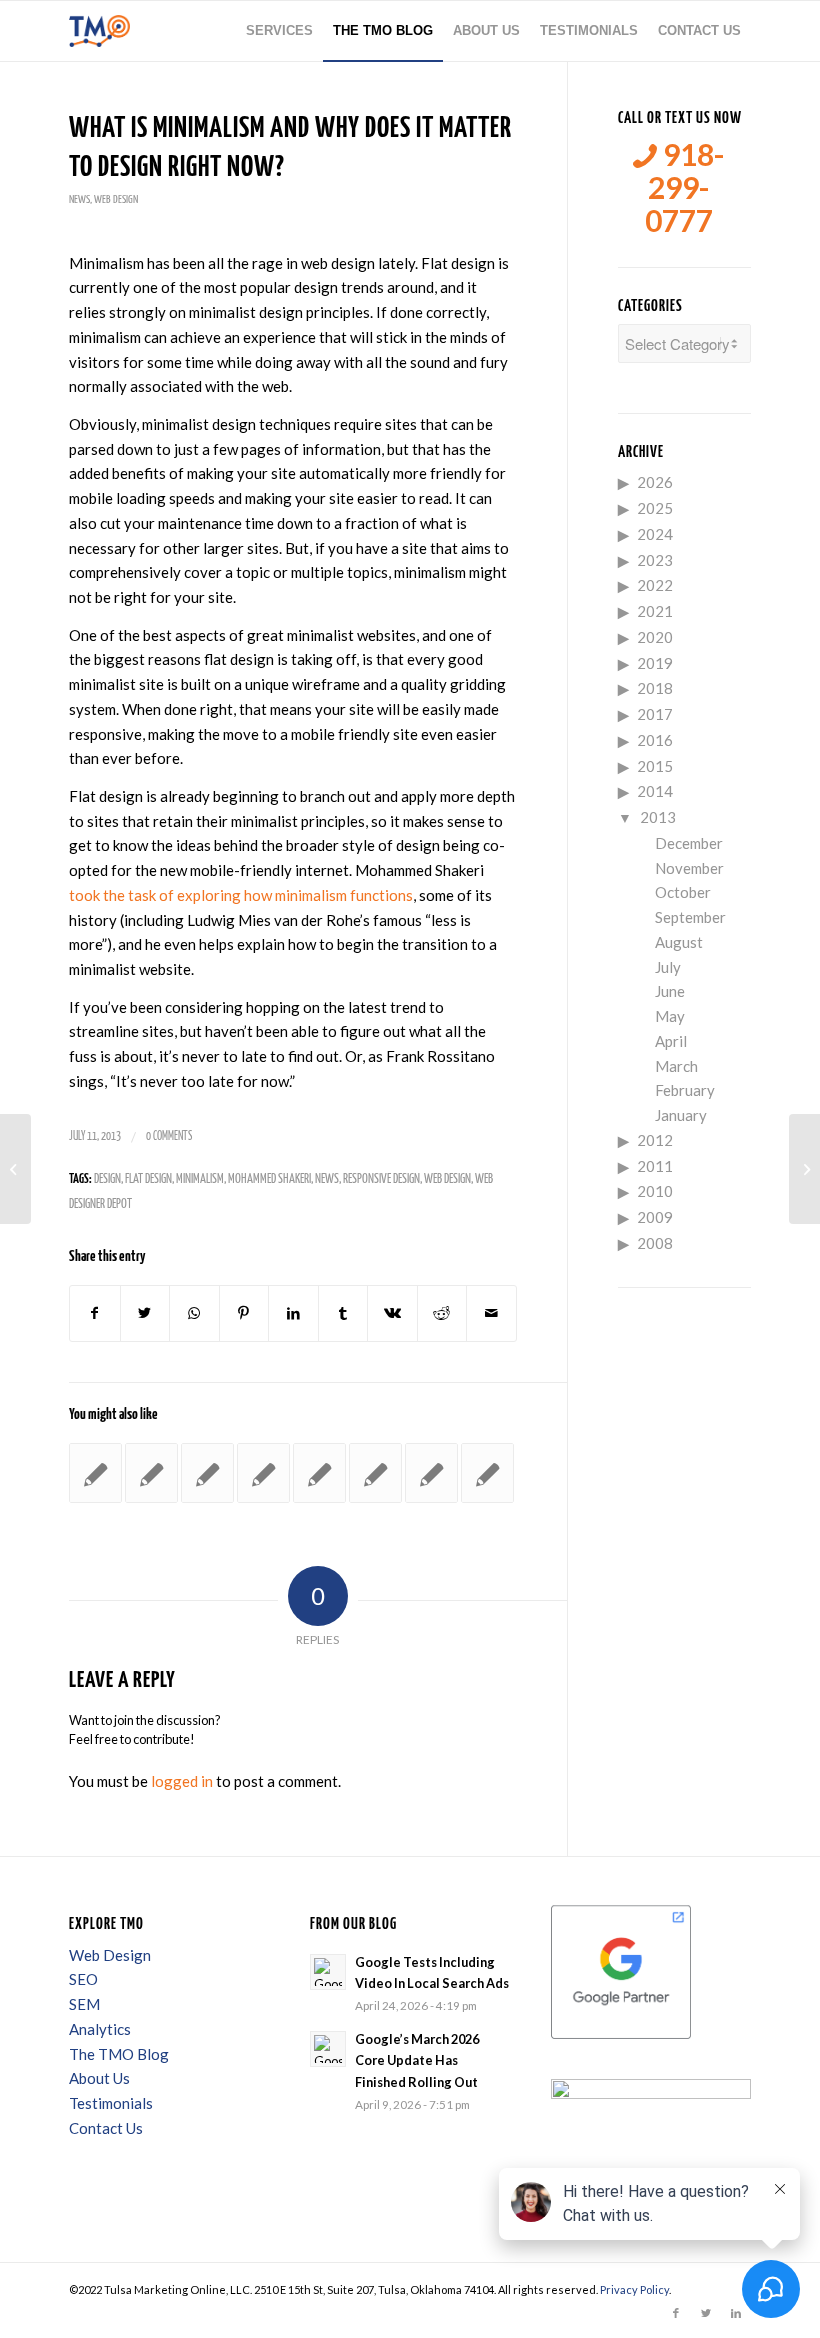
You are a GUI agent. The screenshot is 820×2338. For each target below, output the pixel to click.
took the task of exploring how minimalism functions (241, 895)
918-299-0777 (685, 187)
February (685, 1090)
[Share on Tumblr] (343, 1313)
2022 (655, 585)
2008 (655, 1243)
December (689, 843)
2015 (655, 766)
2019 (655, 663)
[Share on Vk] (392, 1313)
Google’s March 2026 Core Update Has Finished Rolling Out (417, 2060)
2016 (655, 740)
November (689, 868)
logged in (182, 1781)
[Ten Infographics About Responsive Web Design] (151, 1473)
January (681, 1115)
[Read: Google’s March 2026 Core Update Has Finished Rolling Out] (328, 2049)
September (690, 917)
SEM (84, 2004)
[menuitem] (279, 31)
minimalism (200, 1179)
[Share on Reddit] (442, 1313)
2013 (658, 817)
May (670, 1016)
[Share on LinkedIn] (293, 1313)
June (670, 991)
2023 (655, 560)
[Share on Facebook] (95, 1313)
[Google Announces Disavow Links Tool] (375, 1473)
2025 (655, 508)
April (671, 1041)
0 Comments (169, 1136)
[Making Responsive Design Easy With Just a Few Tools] (95, 1473)
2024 (655, 534)
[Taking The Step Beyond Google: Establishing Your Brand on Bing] (15, 1169)
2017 (655, 714)
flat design (148, 1179)
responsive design (381, 1179)
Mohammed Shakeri (269, 1179)
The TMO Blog (119, 2054)
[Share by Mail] (491, 1313)
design (107, 1179)
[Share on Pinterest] (244, 1313)
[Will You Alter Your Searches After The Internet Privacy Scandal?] (263, 1473)
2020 (655, 637)
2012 (655, 1140)
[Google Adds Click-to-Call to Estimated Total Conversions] (431, 1473)
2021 (655, 611)
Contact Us (106, 2128)
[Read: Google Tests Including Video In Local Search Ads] (328, 1972)
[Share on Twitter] (145, 1313)
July (668, 967)
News (79, 199)
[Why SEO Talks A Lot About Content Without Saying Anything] (487, 1473)
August (679, 942)
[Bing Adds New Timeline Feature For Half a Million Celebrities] (319, 1473)
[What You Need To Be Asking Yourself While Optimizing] (207, 1473)
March (676, 1066)
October (683, 892)
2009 (655, 1217)
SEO (83, 1979)
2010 (655, 1191)
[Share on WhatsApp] (194, 1313)
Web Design (116, 199)
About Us (99, 2078)
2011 (655, 1166)
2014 (655, 791)
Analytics (100, 2029)
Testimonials (111, 2103)
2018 (655, 688)
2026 (655, 482)
